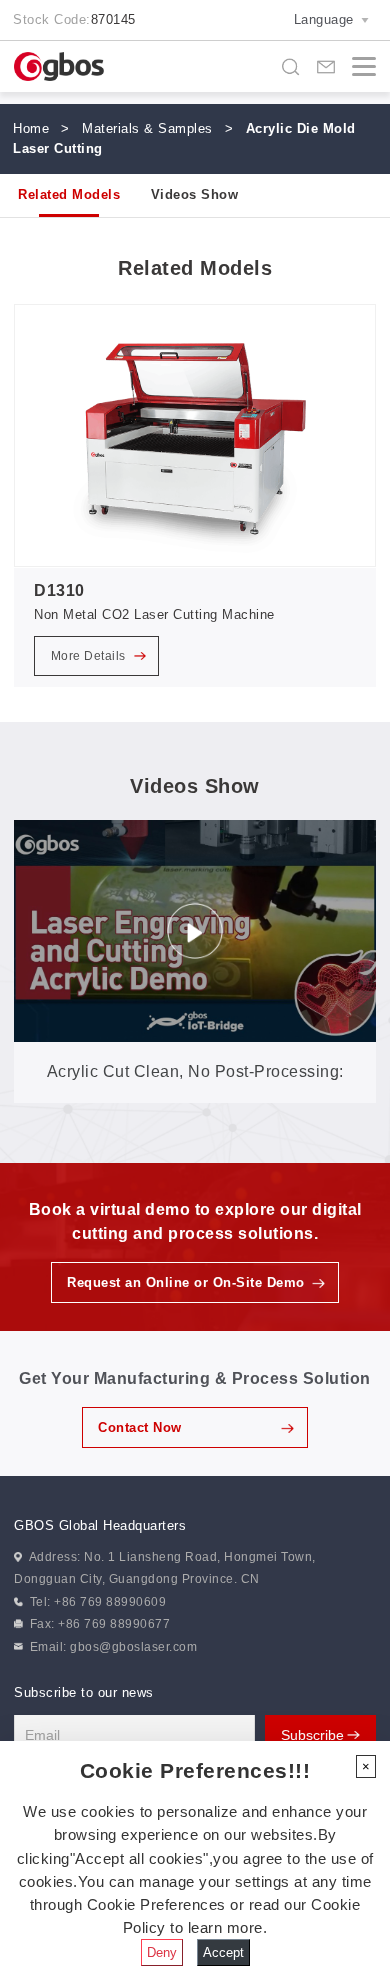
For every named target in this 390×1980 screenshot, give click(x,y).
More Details (90, 656)
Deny (162, 1952)
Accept (223, 1952)
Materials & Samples (147, 128)
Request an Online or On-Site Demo (186, 1282)
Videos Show (195, 194)
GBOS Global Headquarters (100, 1525)
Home (31, 128)
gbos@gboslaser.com (133, 1647)
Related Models (69, 194)
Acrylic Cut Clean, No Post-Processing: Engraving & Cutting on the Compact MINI (195, 1083)
